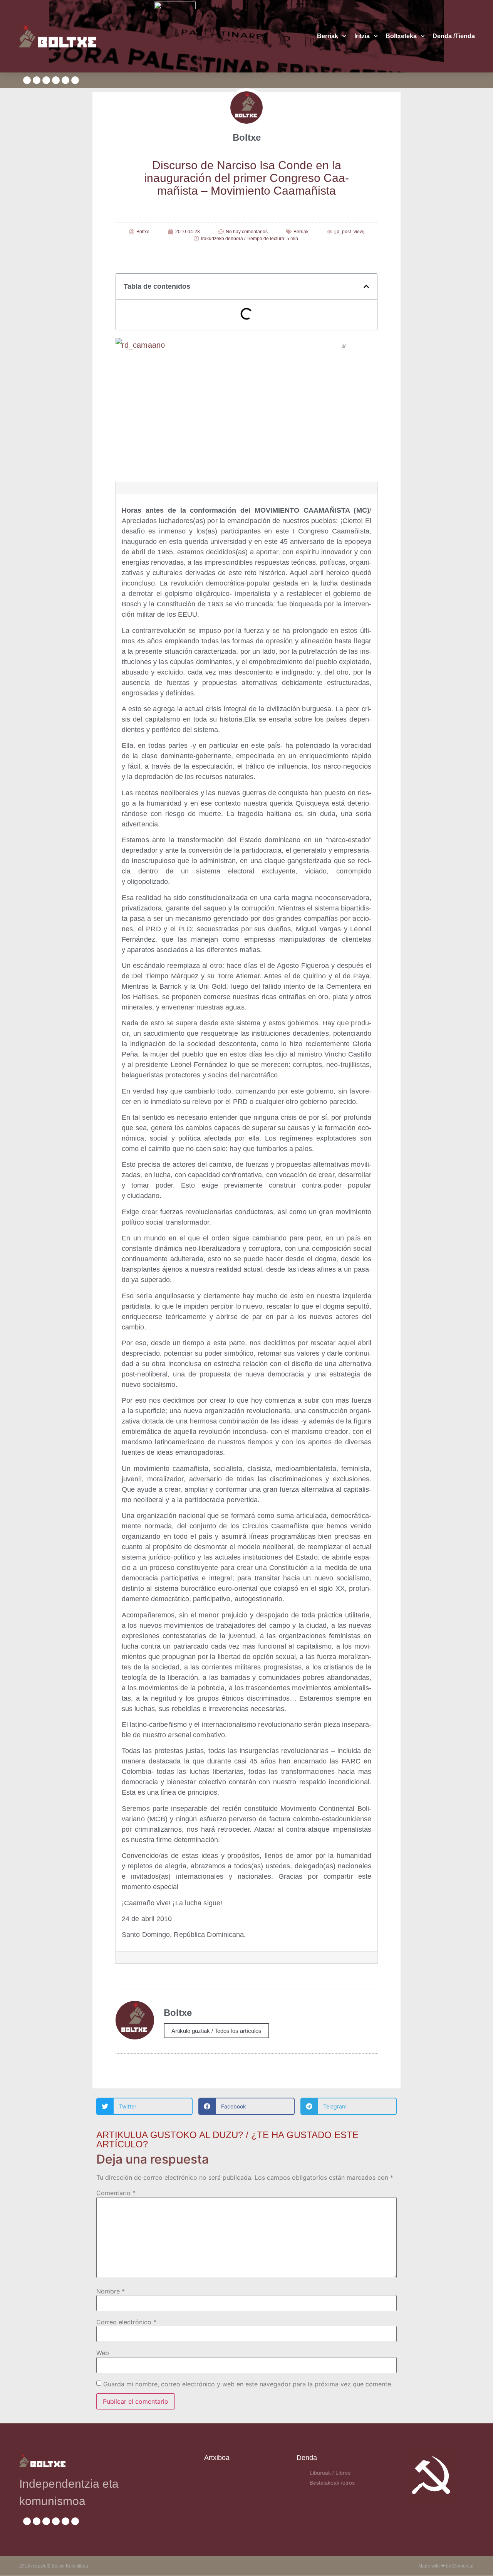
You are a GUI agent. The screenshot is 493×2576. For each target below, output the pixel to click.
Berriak (328, 36)
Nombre (111, 2291)
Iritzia (362, 36)
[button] (366, 286)
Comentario (116, 2193)
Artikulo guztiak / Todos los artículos (216, 2031)
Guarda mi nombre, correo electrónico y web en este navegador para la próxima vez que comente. (248, 2384)
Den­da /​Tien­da (454, 36)
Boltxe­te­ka (401, 36)
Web (103, 2353)
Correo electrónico (126, 2322)
